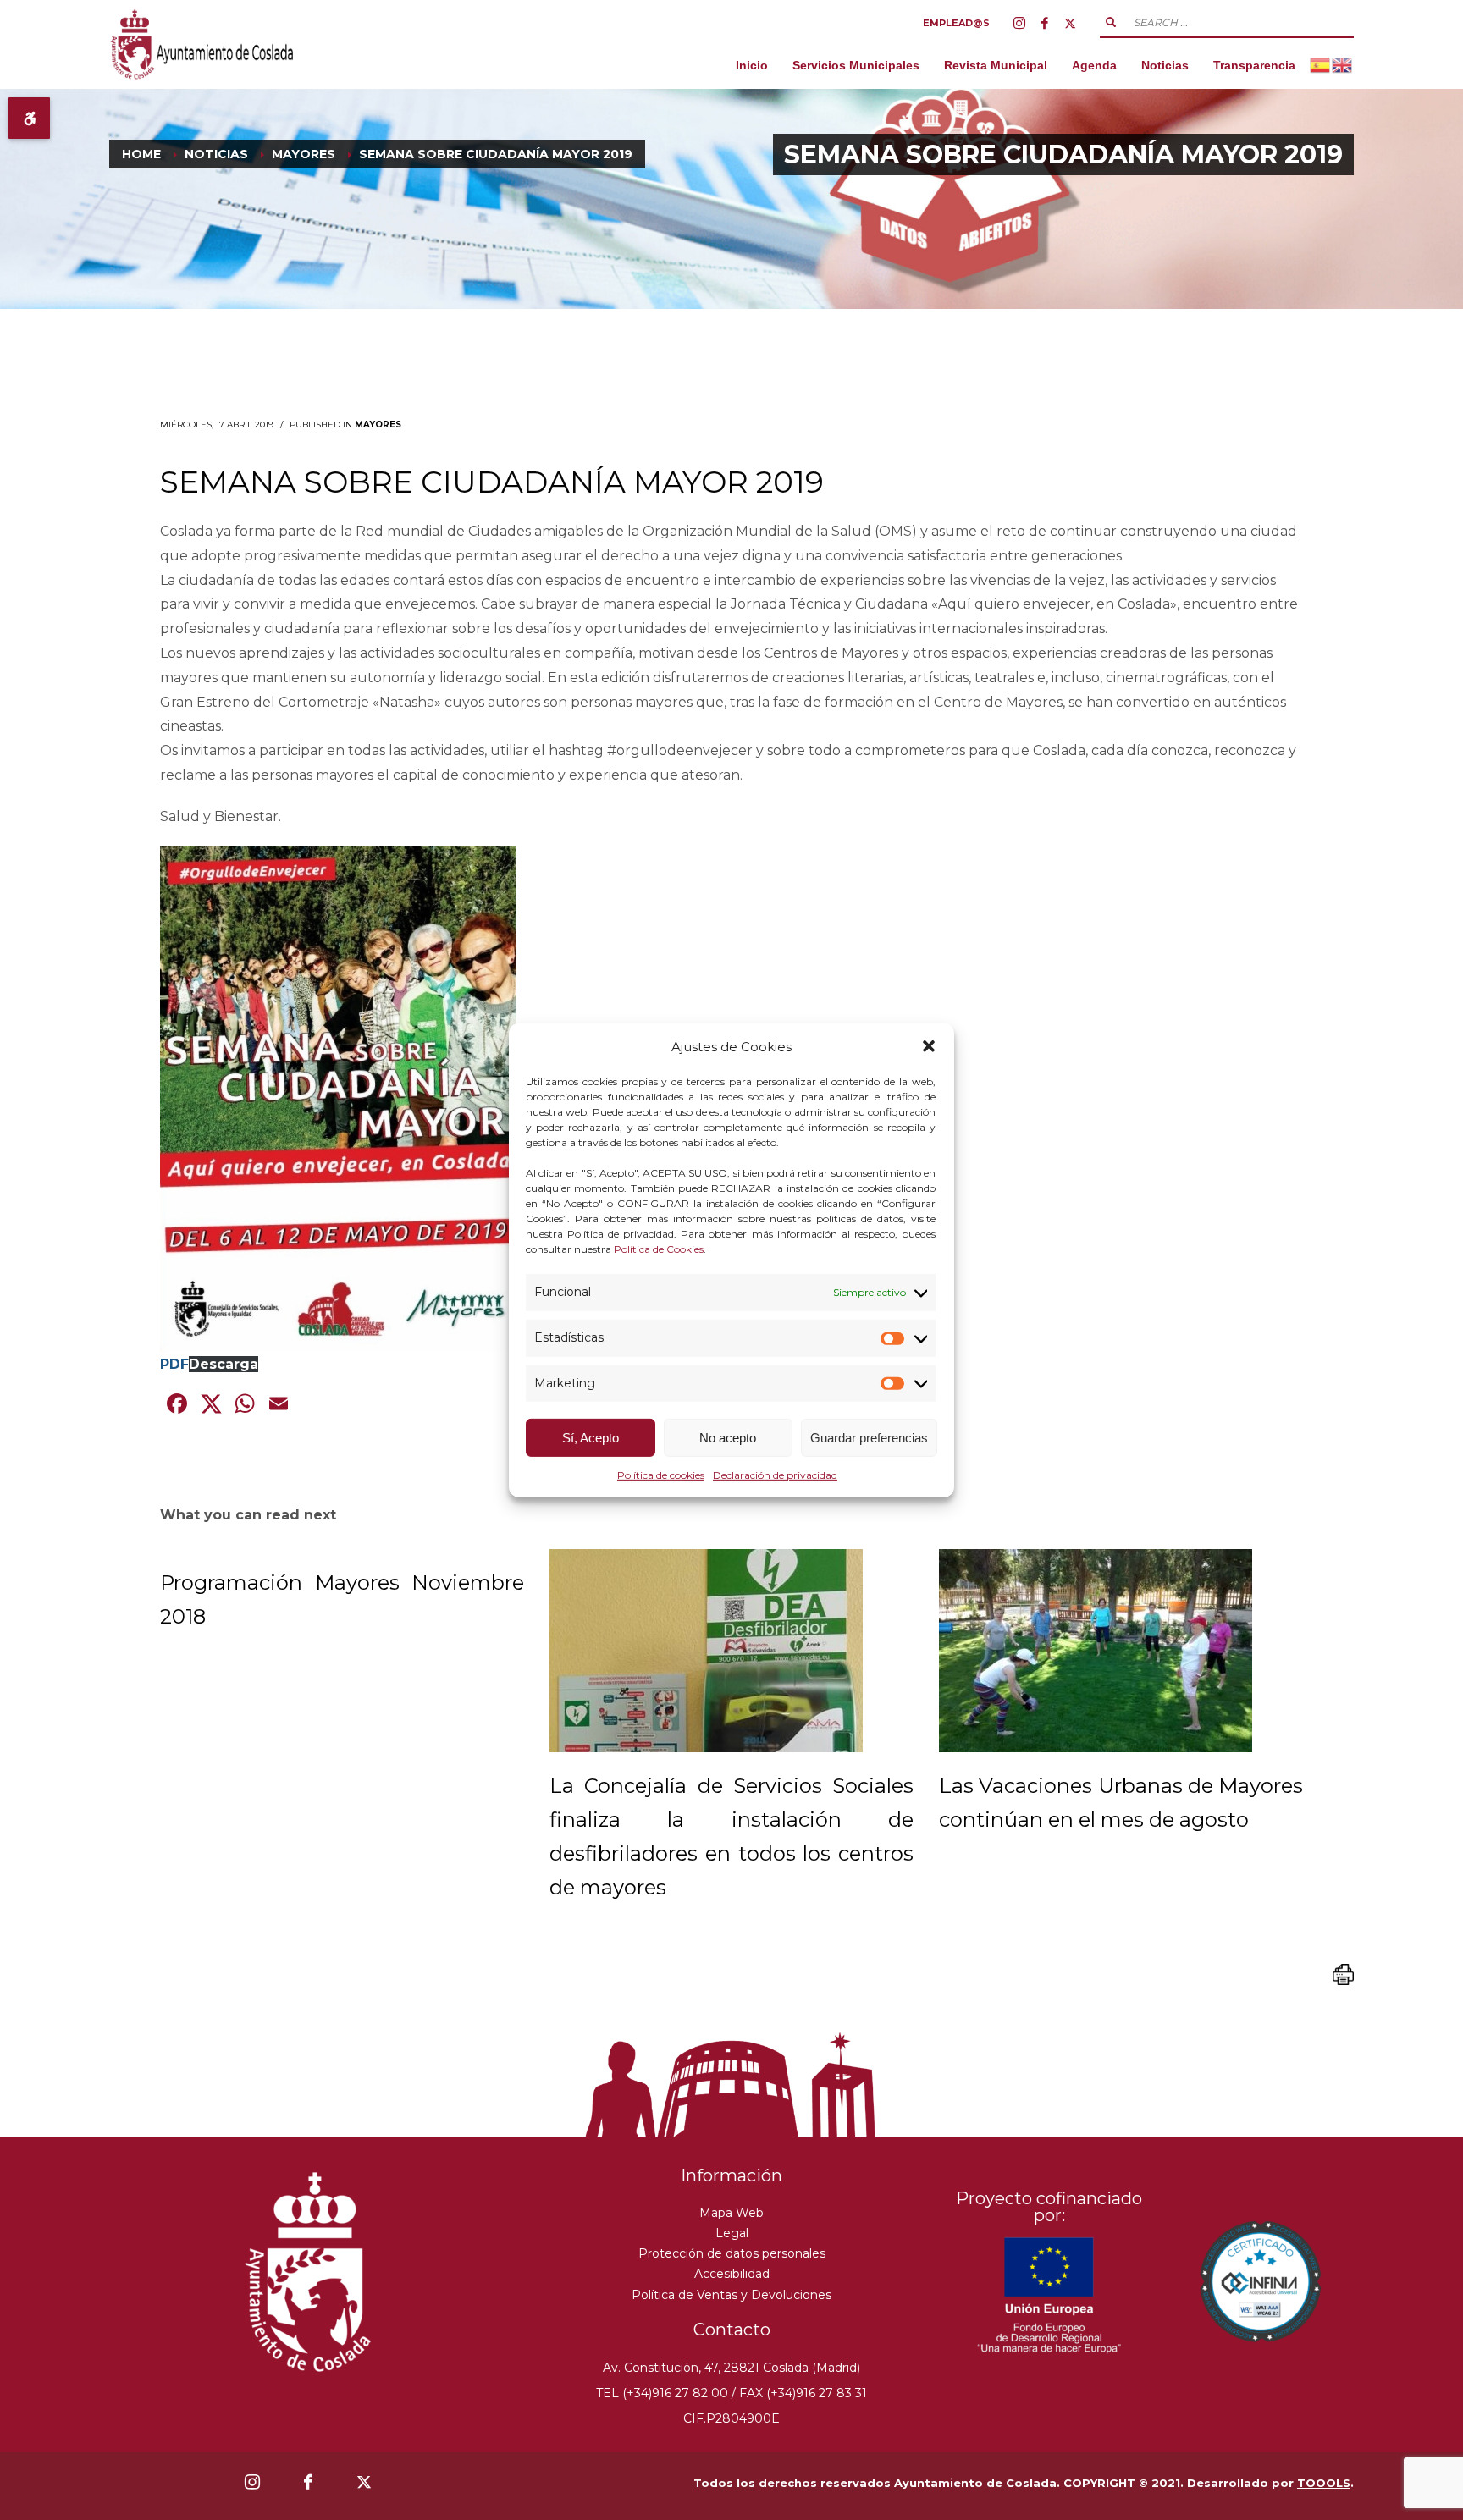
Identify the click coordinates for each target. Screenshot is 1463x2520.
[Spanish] (1321, 65)
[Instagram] (1019, 23)
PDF (174, 1364)
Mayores (378, 425)
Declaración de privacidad (775, 1475)
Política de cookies (661, 1475)
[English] (1343, 65)
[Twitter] (1070, 23)
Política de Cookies (659, 1249)
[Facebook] (1045, 23)
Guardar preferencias (869, 1438)
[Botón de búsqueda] (1111, 22)
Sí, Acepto (591, 1438)
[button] (929, 1046)
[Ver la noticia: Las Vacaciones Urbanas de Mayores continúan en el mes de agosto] (1096, 1651)
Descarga (224, 1364)
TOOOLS (1324, 2483)
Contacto (732, 2330)
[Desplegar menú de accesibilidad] (29, 118)
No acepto (728, 1438)
